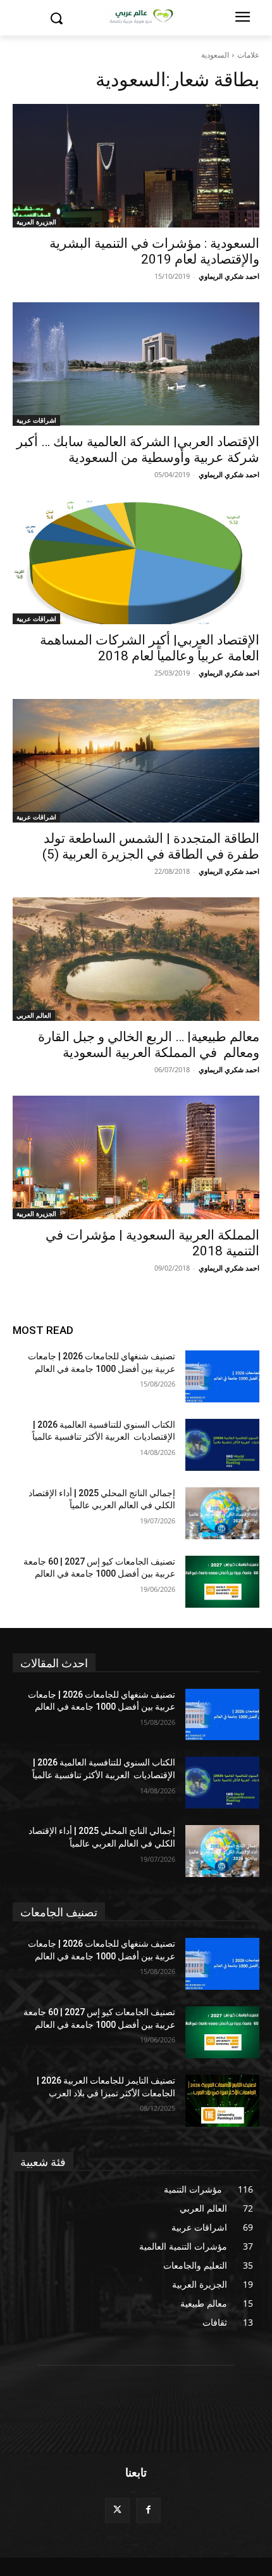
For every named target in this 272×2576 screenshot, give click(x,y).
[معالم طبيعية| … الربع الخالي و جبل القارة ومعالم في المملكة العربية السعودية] (136, 959)
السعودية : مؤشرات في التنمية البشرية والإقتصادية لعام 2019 (154, 251)
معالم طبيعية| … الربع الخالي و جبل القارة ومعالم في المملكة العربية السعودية (149, 1045)
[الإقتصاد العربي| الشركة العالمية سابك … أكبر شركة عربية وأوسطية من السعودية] (136, 364)
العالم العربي (34, 1015)
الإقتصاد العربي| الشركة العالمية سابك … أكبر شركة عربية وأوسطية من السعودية (138, 450)
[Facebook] (148, 2510)
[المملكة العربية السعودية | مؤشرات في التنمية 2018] (136, 1157)
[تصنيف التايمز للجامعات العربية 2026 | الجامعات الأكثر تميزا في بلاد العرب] (222, 2101)
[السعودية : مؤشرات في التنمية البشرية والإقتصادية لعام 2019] (136, 166)
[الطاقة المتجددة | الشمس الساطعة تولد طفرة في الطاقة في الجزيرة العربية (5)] (136, 761)
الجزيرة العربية (36, 222)
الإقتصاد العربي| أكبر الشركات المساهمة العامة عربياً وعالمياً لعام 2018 (150, 648)
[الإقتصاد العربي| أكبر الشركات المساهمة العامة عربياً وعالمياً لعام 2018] (136, 562)
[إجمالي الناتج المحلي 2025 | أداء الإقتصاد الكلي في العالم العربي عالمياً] (222, 1513)
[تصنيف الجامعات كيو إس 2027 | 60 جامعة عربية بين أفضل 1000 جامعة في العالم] (222, 1582)
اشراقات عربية (36, 420)
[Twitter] (117, 2510)
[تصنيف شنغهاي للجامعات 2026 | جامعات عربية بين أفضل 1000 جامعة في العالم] (222, 1376)
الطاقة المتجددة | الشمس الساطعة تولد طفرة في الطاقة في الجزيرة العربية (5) (151, 846)
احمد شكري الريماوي (229, 276)
